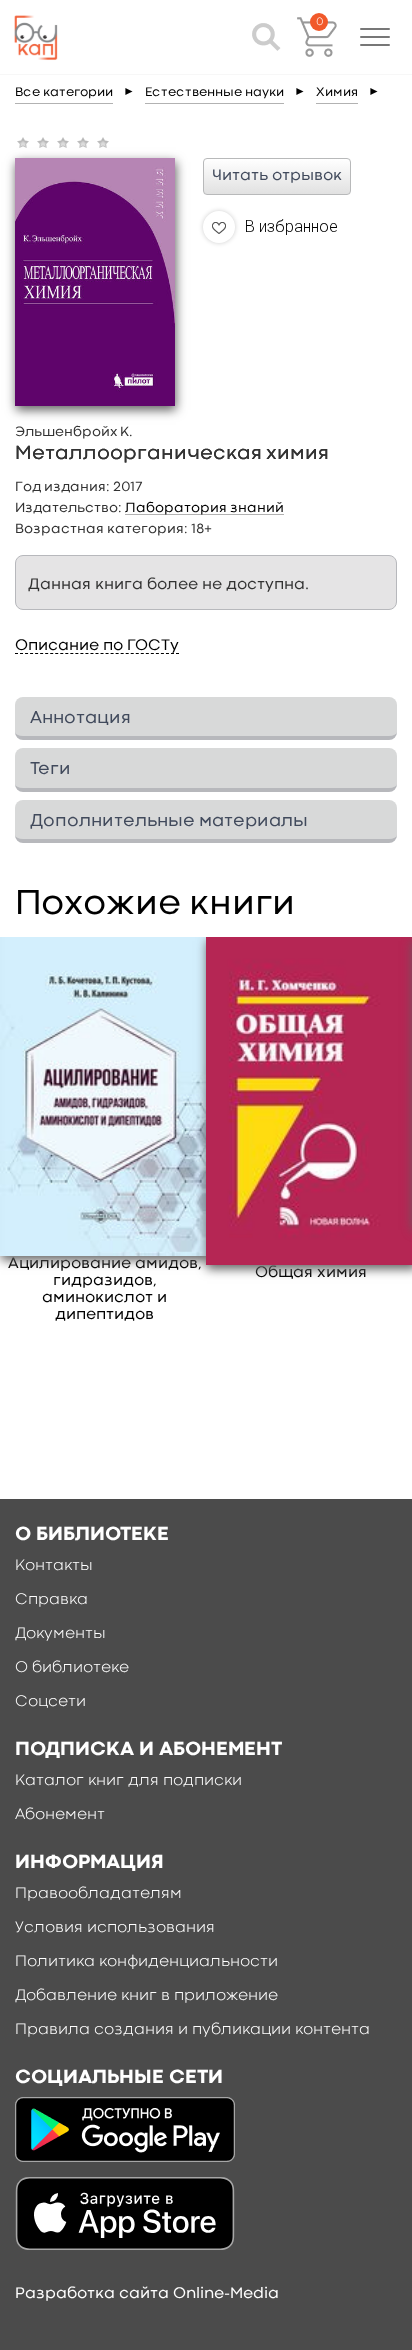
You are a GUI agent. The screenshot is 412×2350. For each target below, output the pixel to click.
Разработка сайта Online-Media (147, 2294)
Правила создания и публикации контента (192, 2030)
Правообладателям (98, 1894)
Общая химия (311, 1273)
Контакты (54, 1566)
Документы (60, 1634)
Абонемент (60, 1815)
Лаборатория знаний (204, 508)
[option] (105, 1131)
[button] (375, 37)
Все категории (64, 92)
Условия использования (115, 1928)
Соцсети (50, 1702)
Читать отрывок (277, 176)
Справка (51, 1600)
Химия (337, 92)
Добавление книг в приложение (146, 1996)
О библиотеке (72, 1668)
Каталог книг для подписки (128, 1781)
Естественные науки (214, 92)
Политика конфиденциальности (146, 1962)
